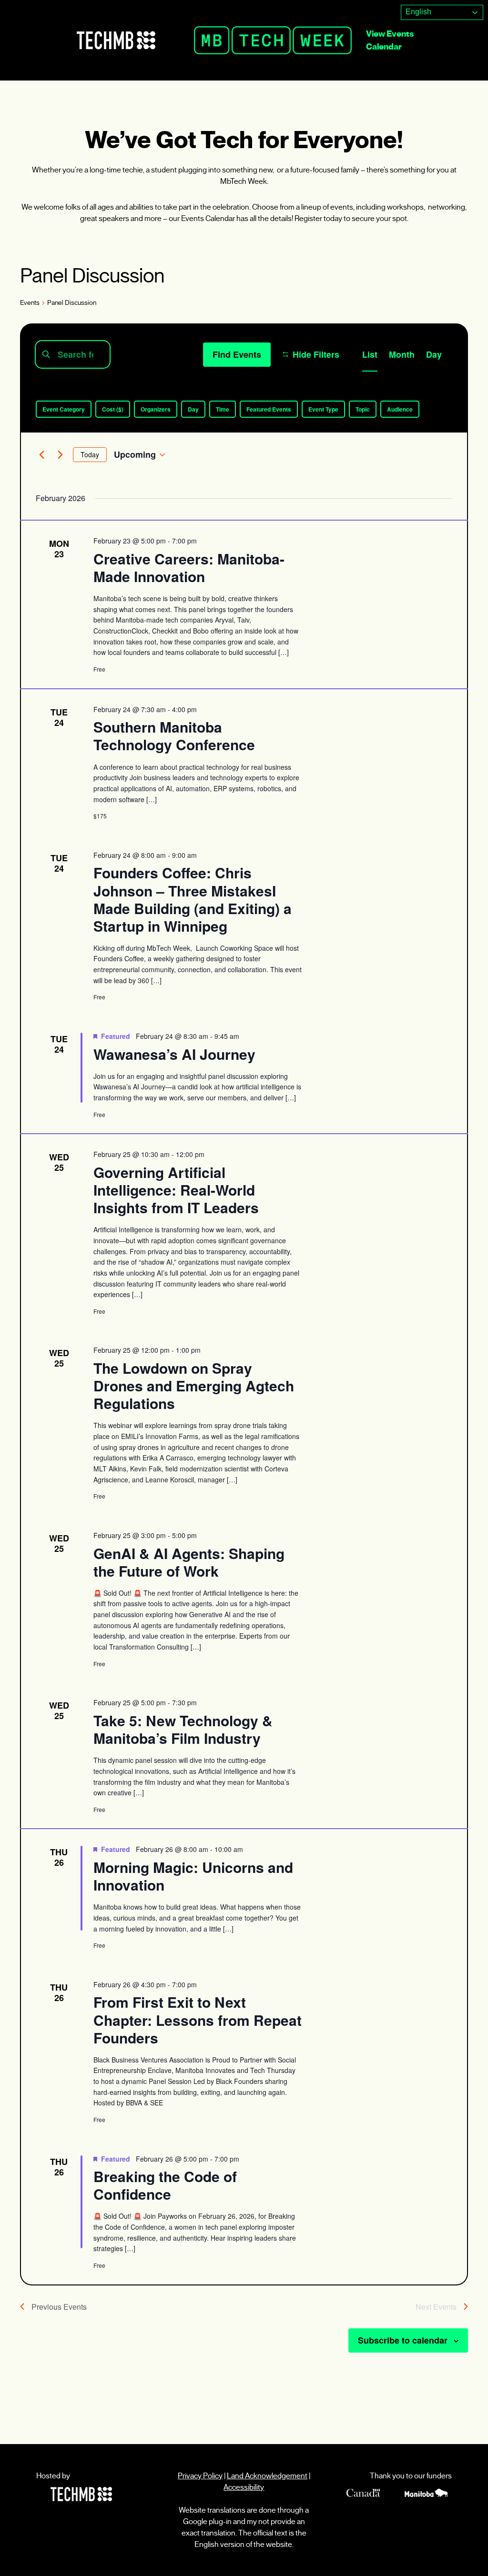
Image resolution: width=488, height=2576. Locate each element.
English (417, 12)
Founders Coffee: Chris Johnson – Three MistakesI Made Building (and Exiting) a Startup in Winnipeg (193, 899)
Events (30, 303)
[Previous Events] (41, 455)
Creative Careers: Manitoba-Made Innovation (189, 567)
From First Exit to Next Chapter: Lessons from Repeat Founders (198, 2019)
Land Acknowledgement (267, 2476)
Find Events (237, 354)
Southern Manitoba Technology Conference (174, 735)
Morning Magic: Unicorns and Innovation (193, 1876)
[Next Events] (60, 455)
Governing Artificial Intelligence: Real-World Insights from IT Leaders (176, 1190)
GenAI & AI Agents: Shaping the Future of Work (189, 1562)
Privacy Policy (200, 2476)
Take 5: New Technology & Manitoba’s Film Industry (183, 1729)
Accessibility (244, 2487)
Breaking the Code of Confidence (165, 2185)
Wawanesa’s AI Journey (174, 1054)
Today (90, 454)
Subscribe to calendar (403, 2340)
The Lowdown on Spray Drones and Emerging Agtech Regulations (194, 1385)
